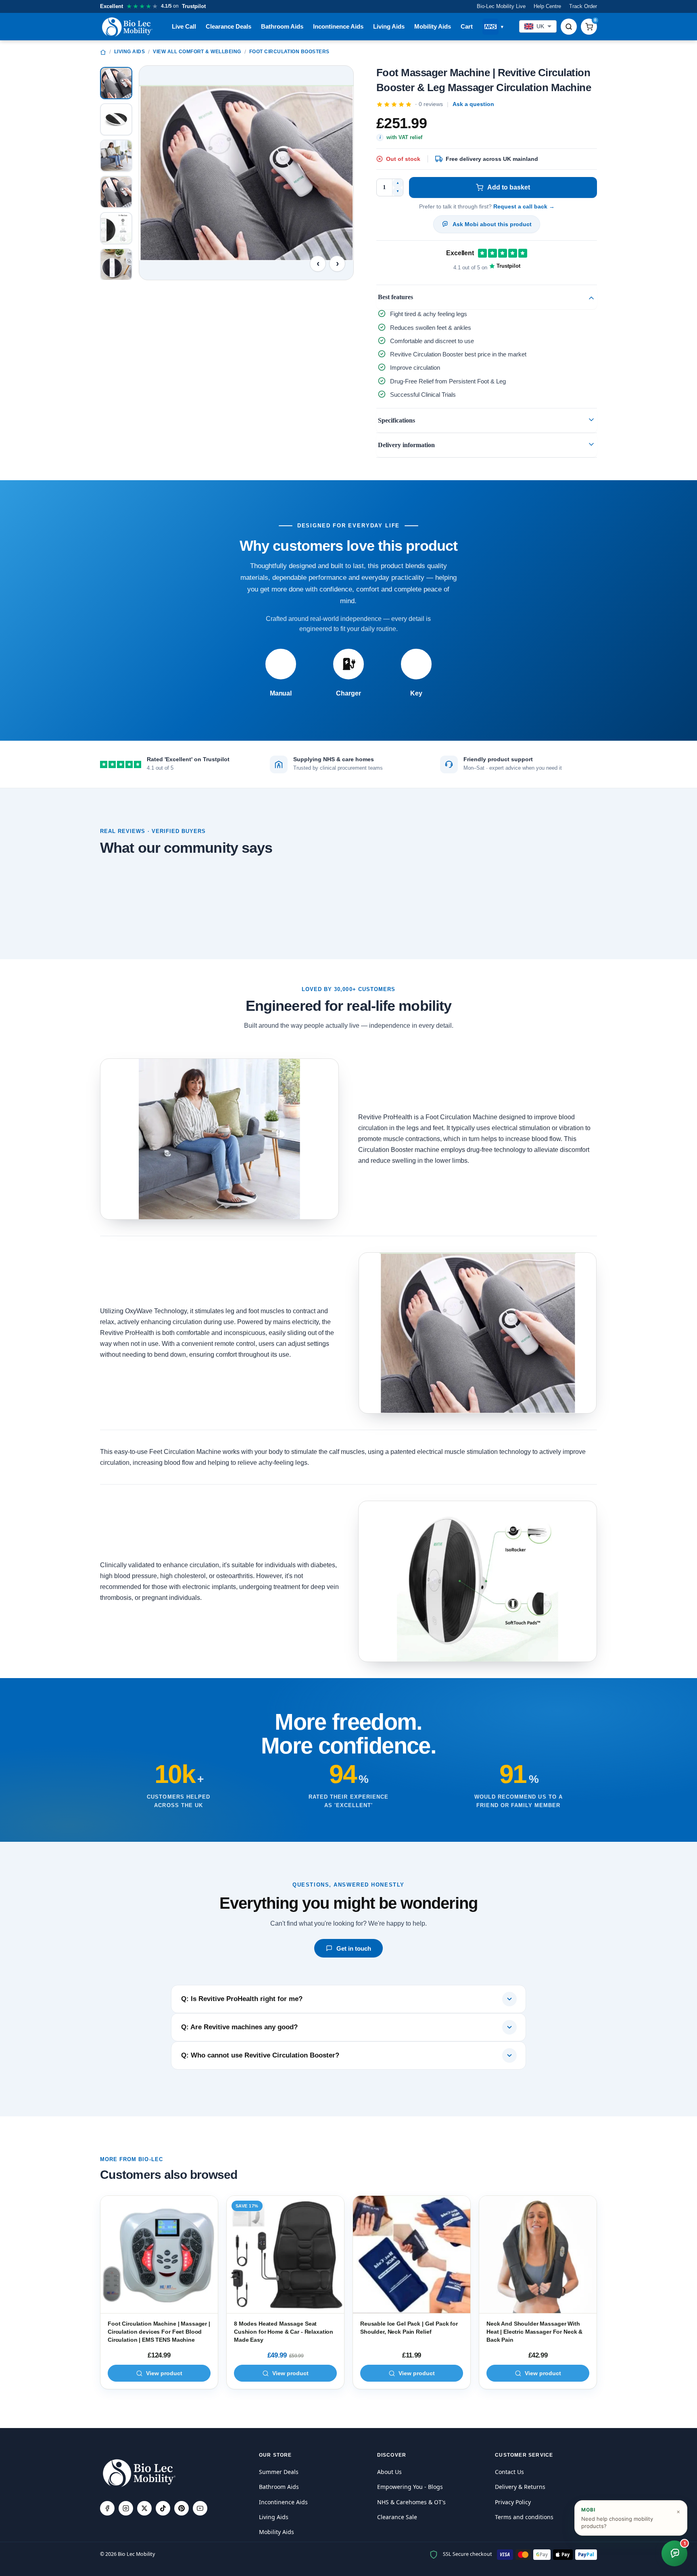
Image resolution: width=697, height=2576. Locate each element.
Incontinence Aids (338, 26)
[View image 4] (116, 192)
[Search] (569, 27)
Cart (467, 26)
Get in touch (354, 1948)
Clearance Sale (397, 2517)
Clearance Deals (229, 26)
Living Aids (389, 26)
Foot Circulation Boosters (289, 52)
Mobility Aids (433, 26)
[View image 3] (116, 156)
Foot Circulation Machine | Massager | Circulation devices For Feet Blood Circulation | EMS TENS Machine (159, 2331)
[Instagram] (126, 2508)
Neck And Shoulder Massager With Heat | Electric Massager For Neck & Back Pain (534, 2331)
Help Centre (547, 6)
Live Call (184, 26)
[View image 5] (116, 228)
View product (164, 2373)
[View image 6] (116, 264)
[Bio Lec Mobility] (128, 27)
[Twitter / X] (144, 2508)
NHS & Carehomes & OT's (411, 2502)
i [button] (380, 137)
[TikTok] (163, 2508)
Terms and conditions (524, 2517)
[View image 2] (116, 119)
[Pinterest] (182, 2508)
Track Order (583, 6)
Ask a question (473, 104)
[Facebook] (107, 2508)
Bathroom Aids (282, 26)
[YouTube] (200, 2508)
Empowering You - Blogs (410, 2487)
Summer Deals (279, 2472)
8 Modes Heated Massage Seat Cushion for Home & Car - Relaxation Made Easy (284, 2331)
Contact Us (509, 2472)
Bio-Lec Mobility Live (501, 6)
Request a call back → (524, 206)
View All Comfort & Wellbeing (197, 52)
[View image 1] (116, 83)
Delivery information (406, 445)
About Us (389, 2472)
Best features (395, 297)
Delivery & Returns (520, 2487)
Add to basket (509, 187)
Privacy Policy (513, 2502)
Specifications (396, 420)
